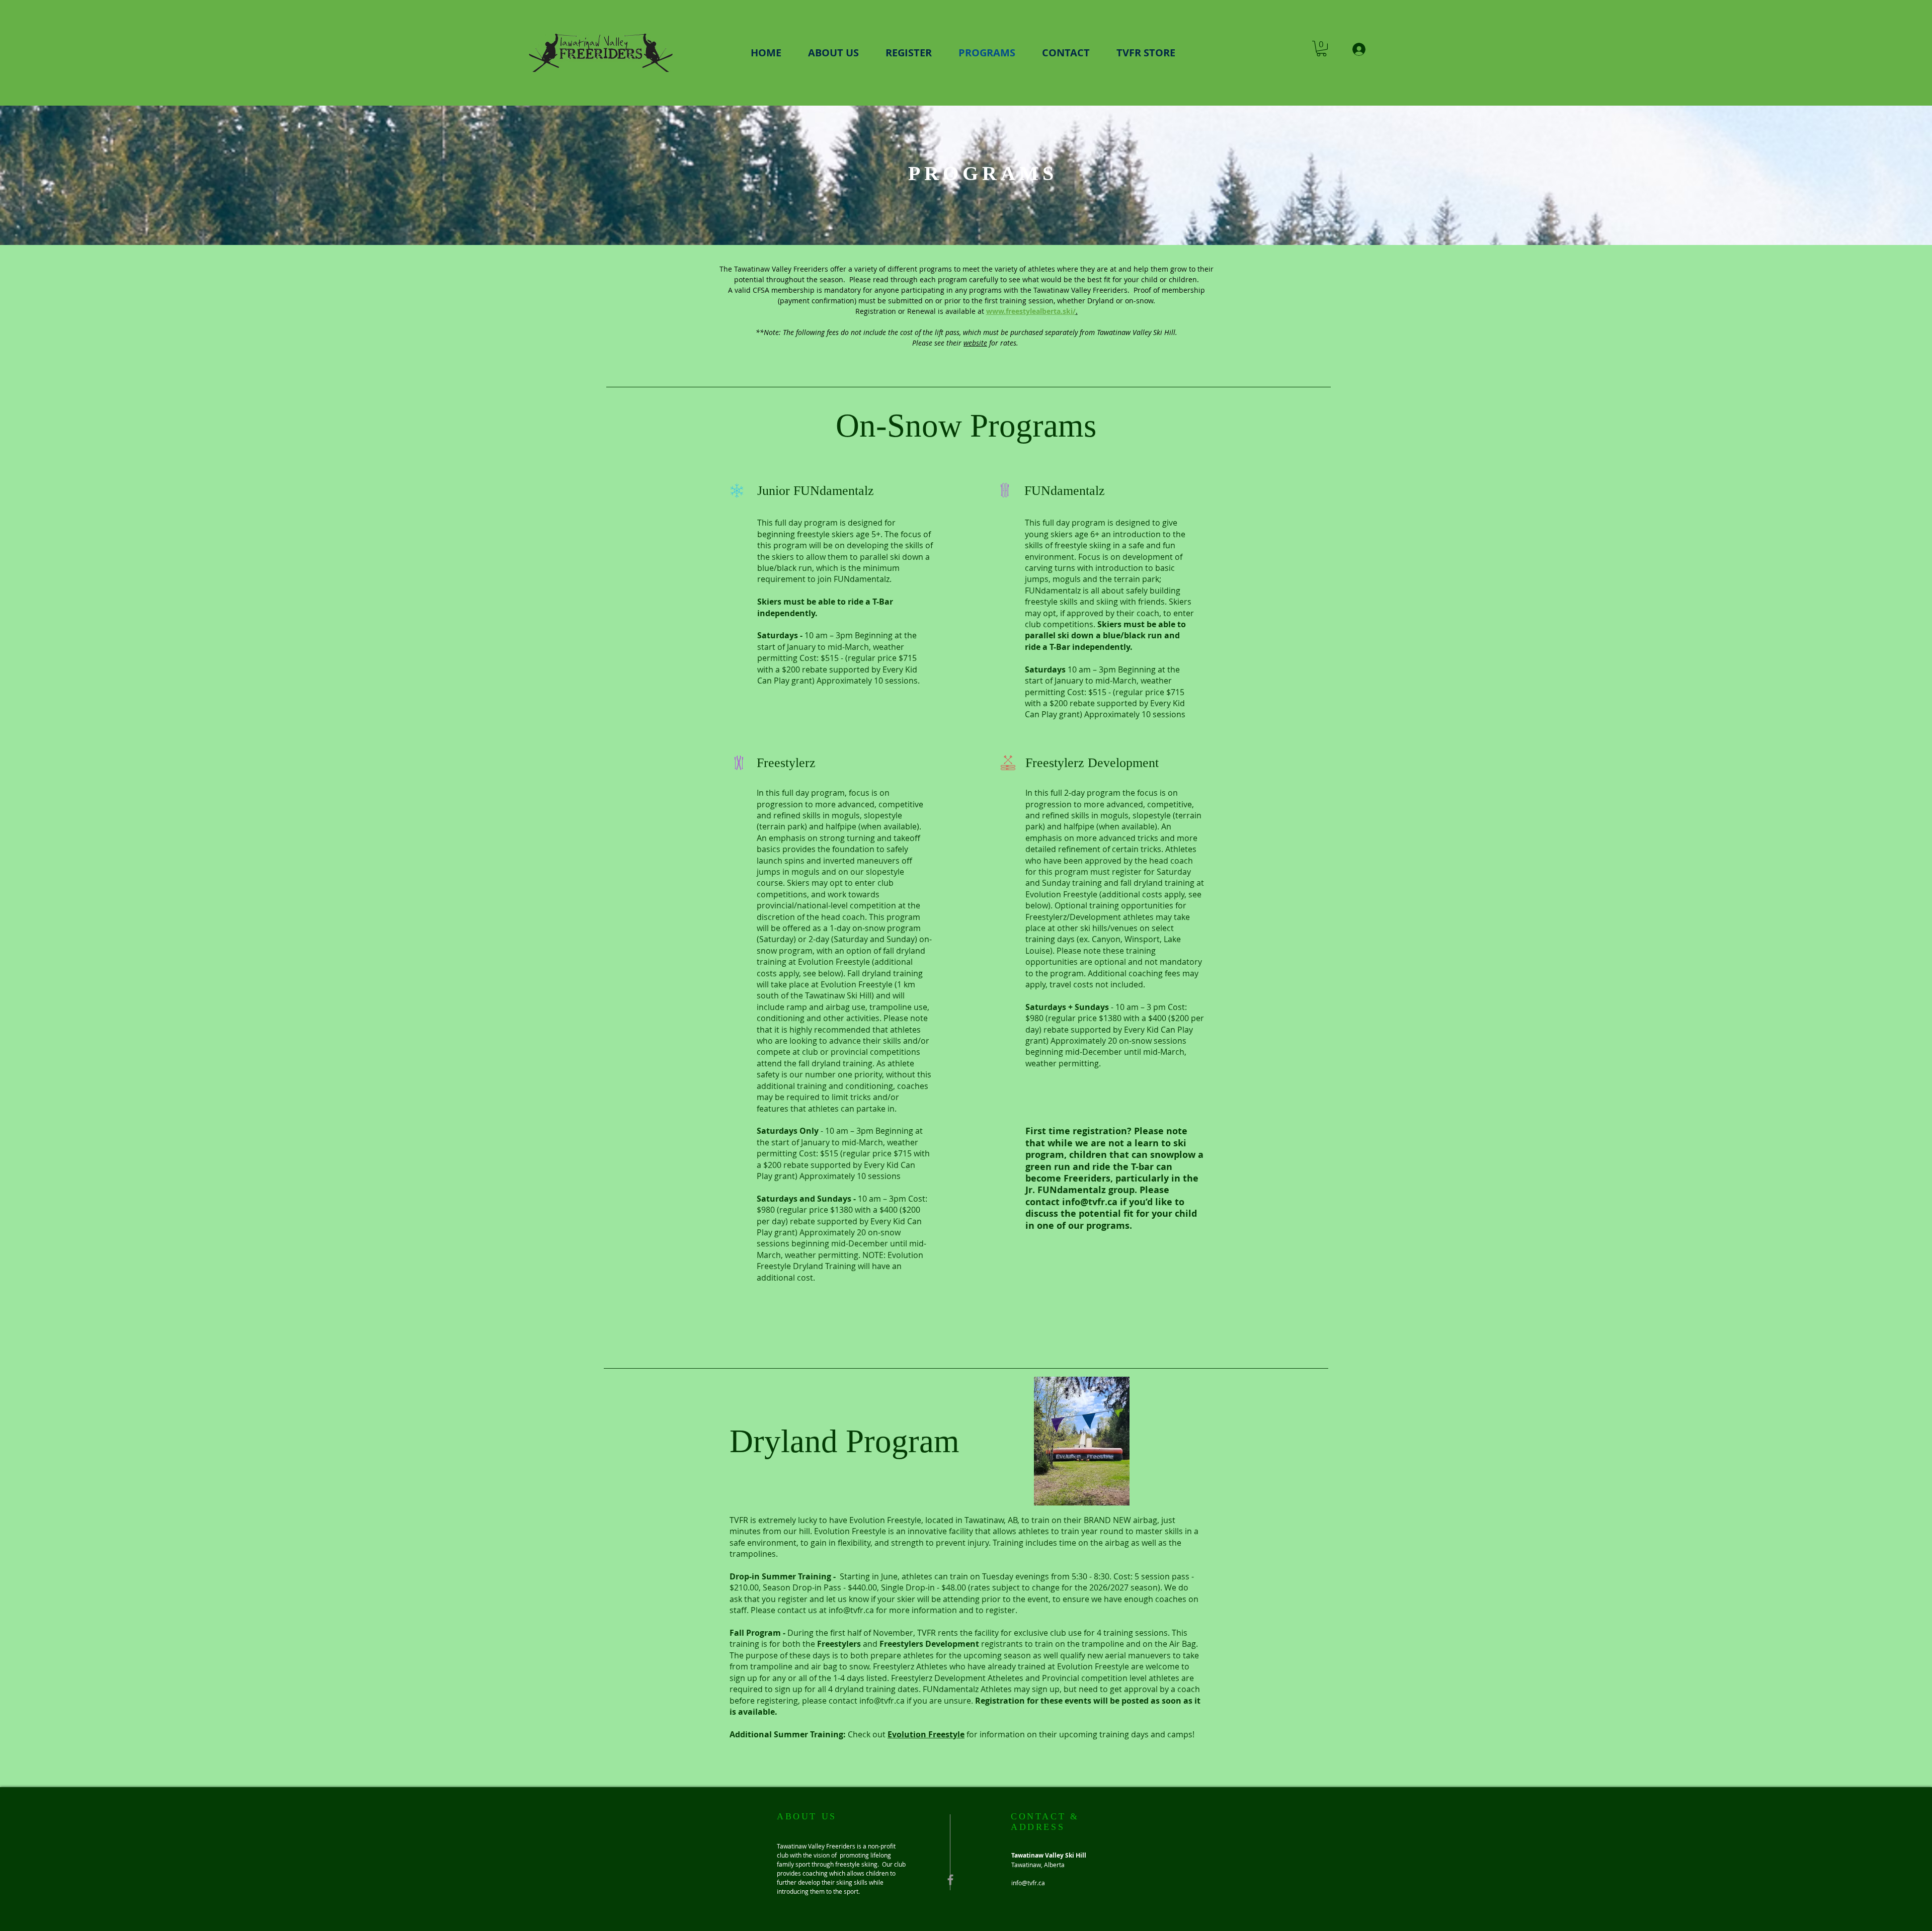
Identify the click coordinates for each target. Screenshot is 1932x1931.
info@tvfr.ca (1090, 1202)
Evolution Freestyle (926, 1734)
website (975, 343)
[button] (1321, 49)
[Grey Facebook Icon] (950, 1880)
